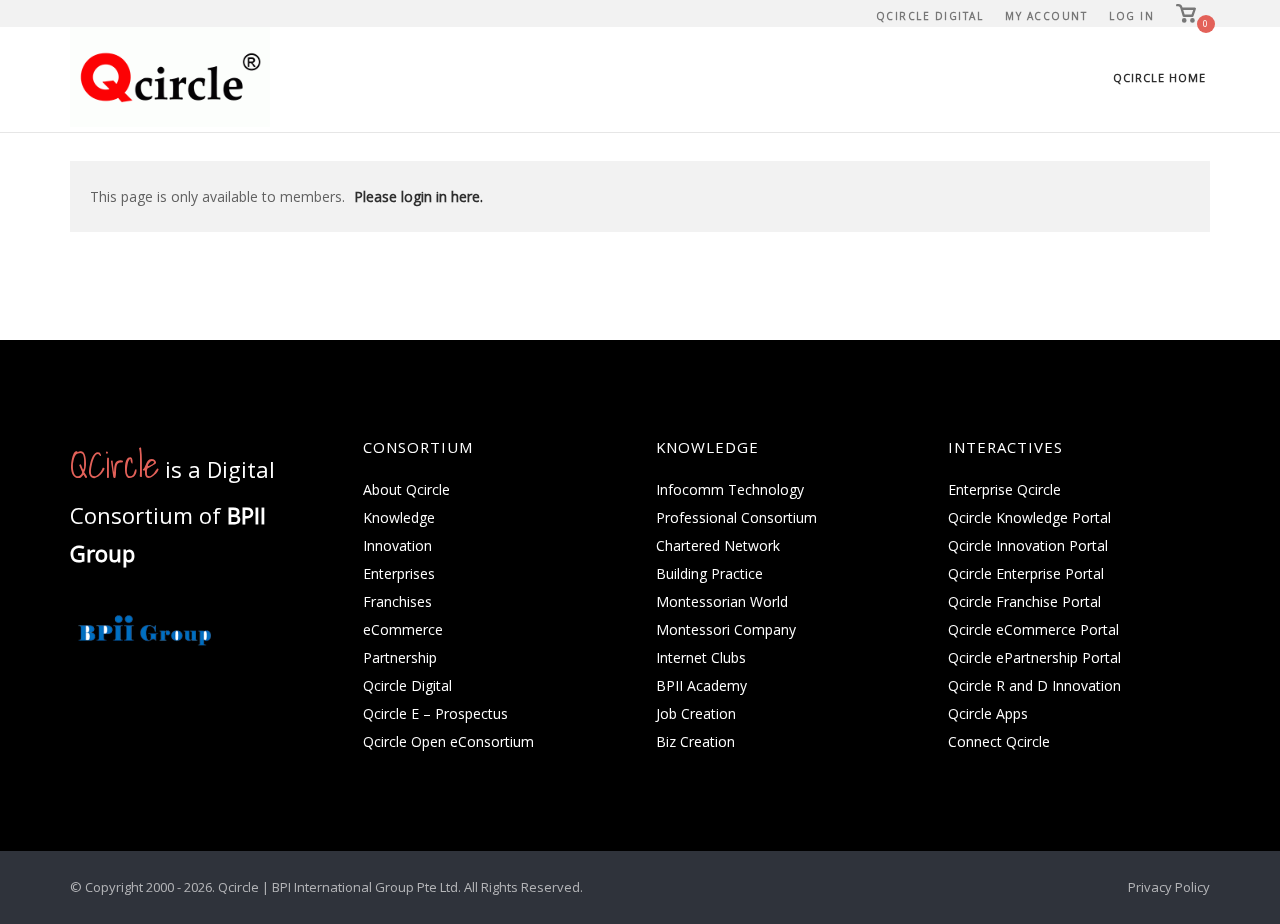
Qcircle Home (1159, 77)
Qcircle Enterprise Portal (1026, 573)
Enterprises (399, 573)
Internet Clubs (701, 657)
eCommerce (403, 629)
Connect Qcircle (999, 741)
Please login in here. (418, 196)
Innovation (397, 545)
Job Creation (696, 713)
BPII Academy (701, 685)
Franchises (397, 601)
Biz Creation (695, 741)
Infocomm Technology (730, 489)
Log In (1131, 16)
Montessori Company (726, 629)
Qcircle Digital (930, 16)
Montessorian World (722, 601)
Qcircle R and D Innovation (1034, 685)
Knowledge (399, 517)
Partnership (400, 657)
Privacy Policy (1169, 887)
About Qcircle (406, 489)
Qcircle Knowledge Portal (1029, 517)
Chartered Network (718, 545)
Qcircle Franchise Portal (1024, 601)
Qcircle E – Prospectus (435, 713)
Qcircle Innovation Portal (1028, 545)
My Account (1046, 16)
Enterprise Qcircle (1004, 489)
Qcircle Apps (988, 713)
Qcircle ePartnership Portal (1034, 657)
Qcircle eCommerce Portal (1033, 629)
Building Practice (709, 573)
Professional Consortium (736, 517)
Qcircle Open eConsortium (448, 741)
